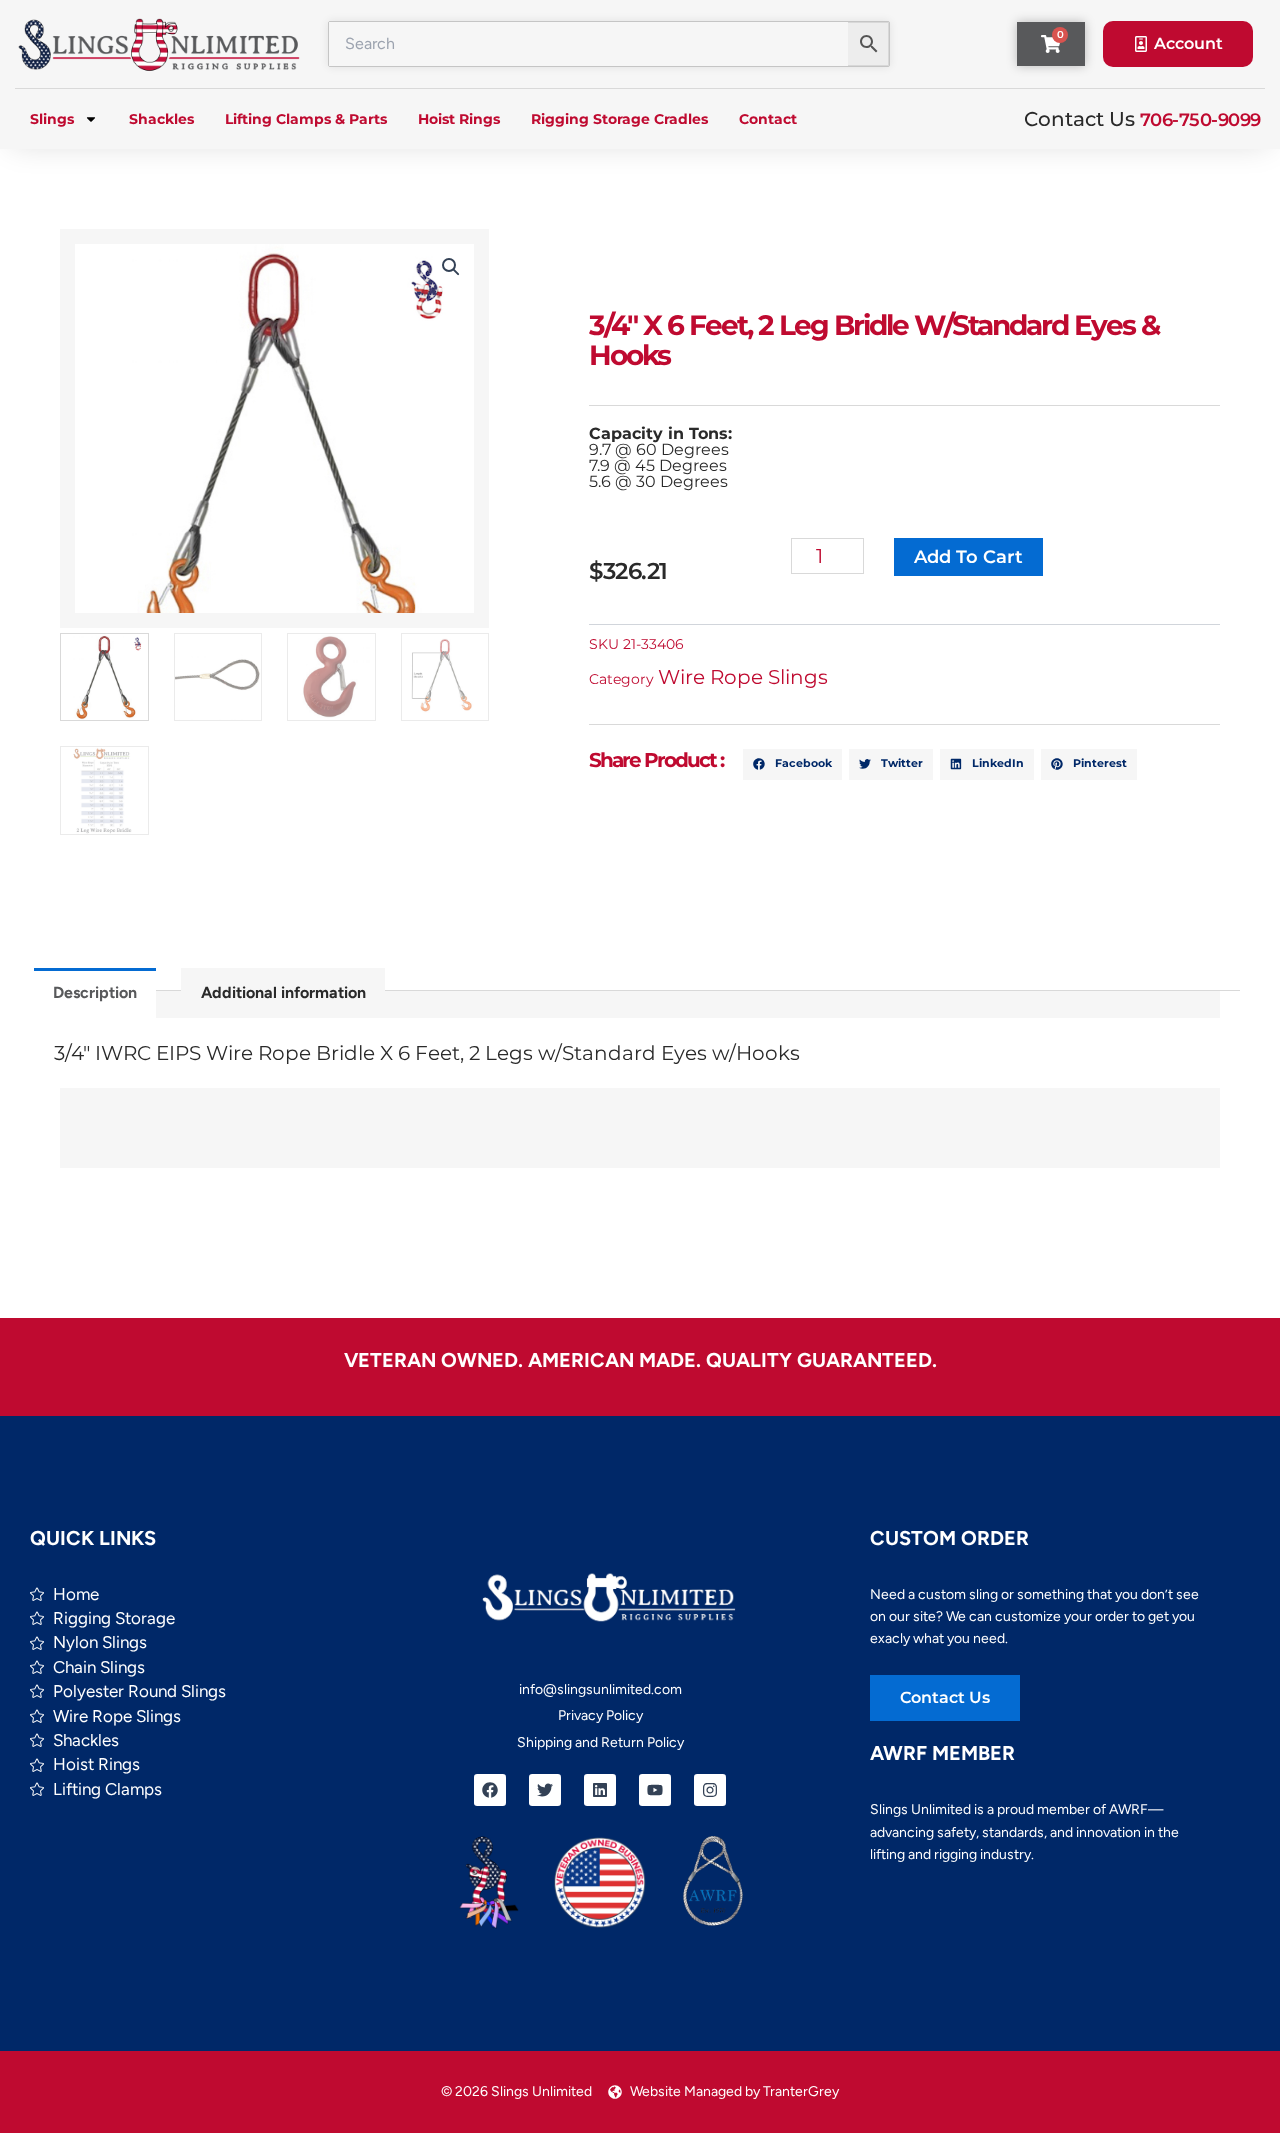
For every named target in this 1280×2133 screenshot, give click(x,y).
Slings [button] (52, 119)
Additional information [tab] (283, 992)
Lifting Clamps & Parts (306, 119)
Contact (768, 119)
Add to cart (968, 557)
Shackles (161, 119)
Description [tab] (95, 992)
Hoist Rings (459, 119)
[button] (451, 267)
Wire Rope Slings (743, 677)
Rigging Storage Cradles (619, 119)
